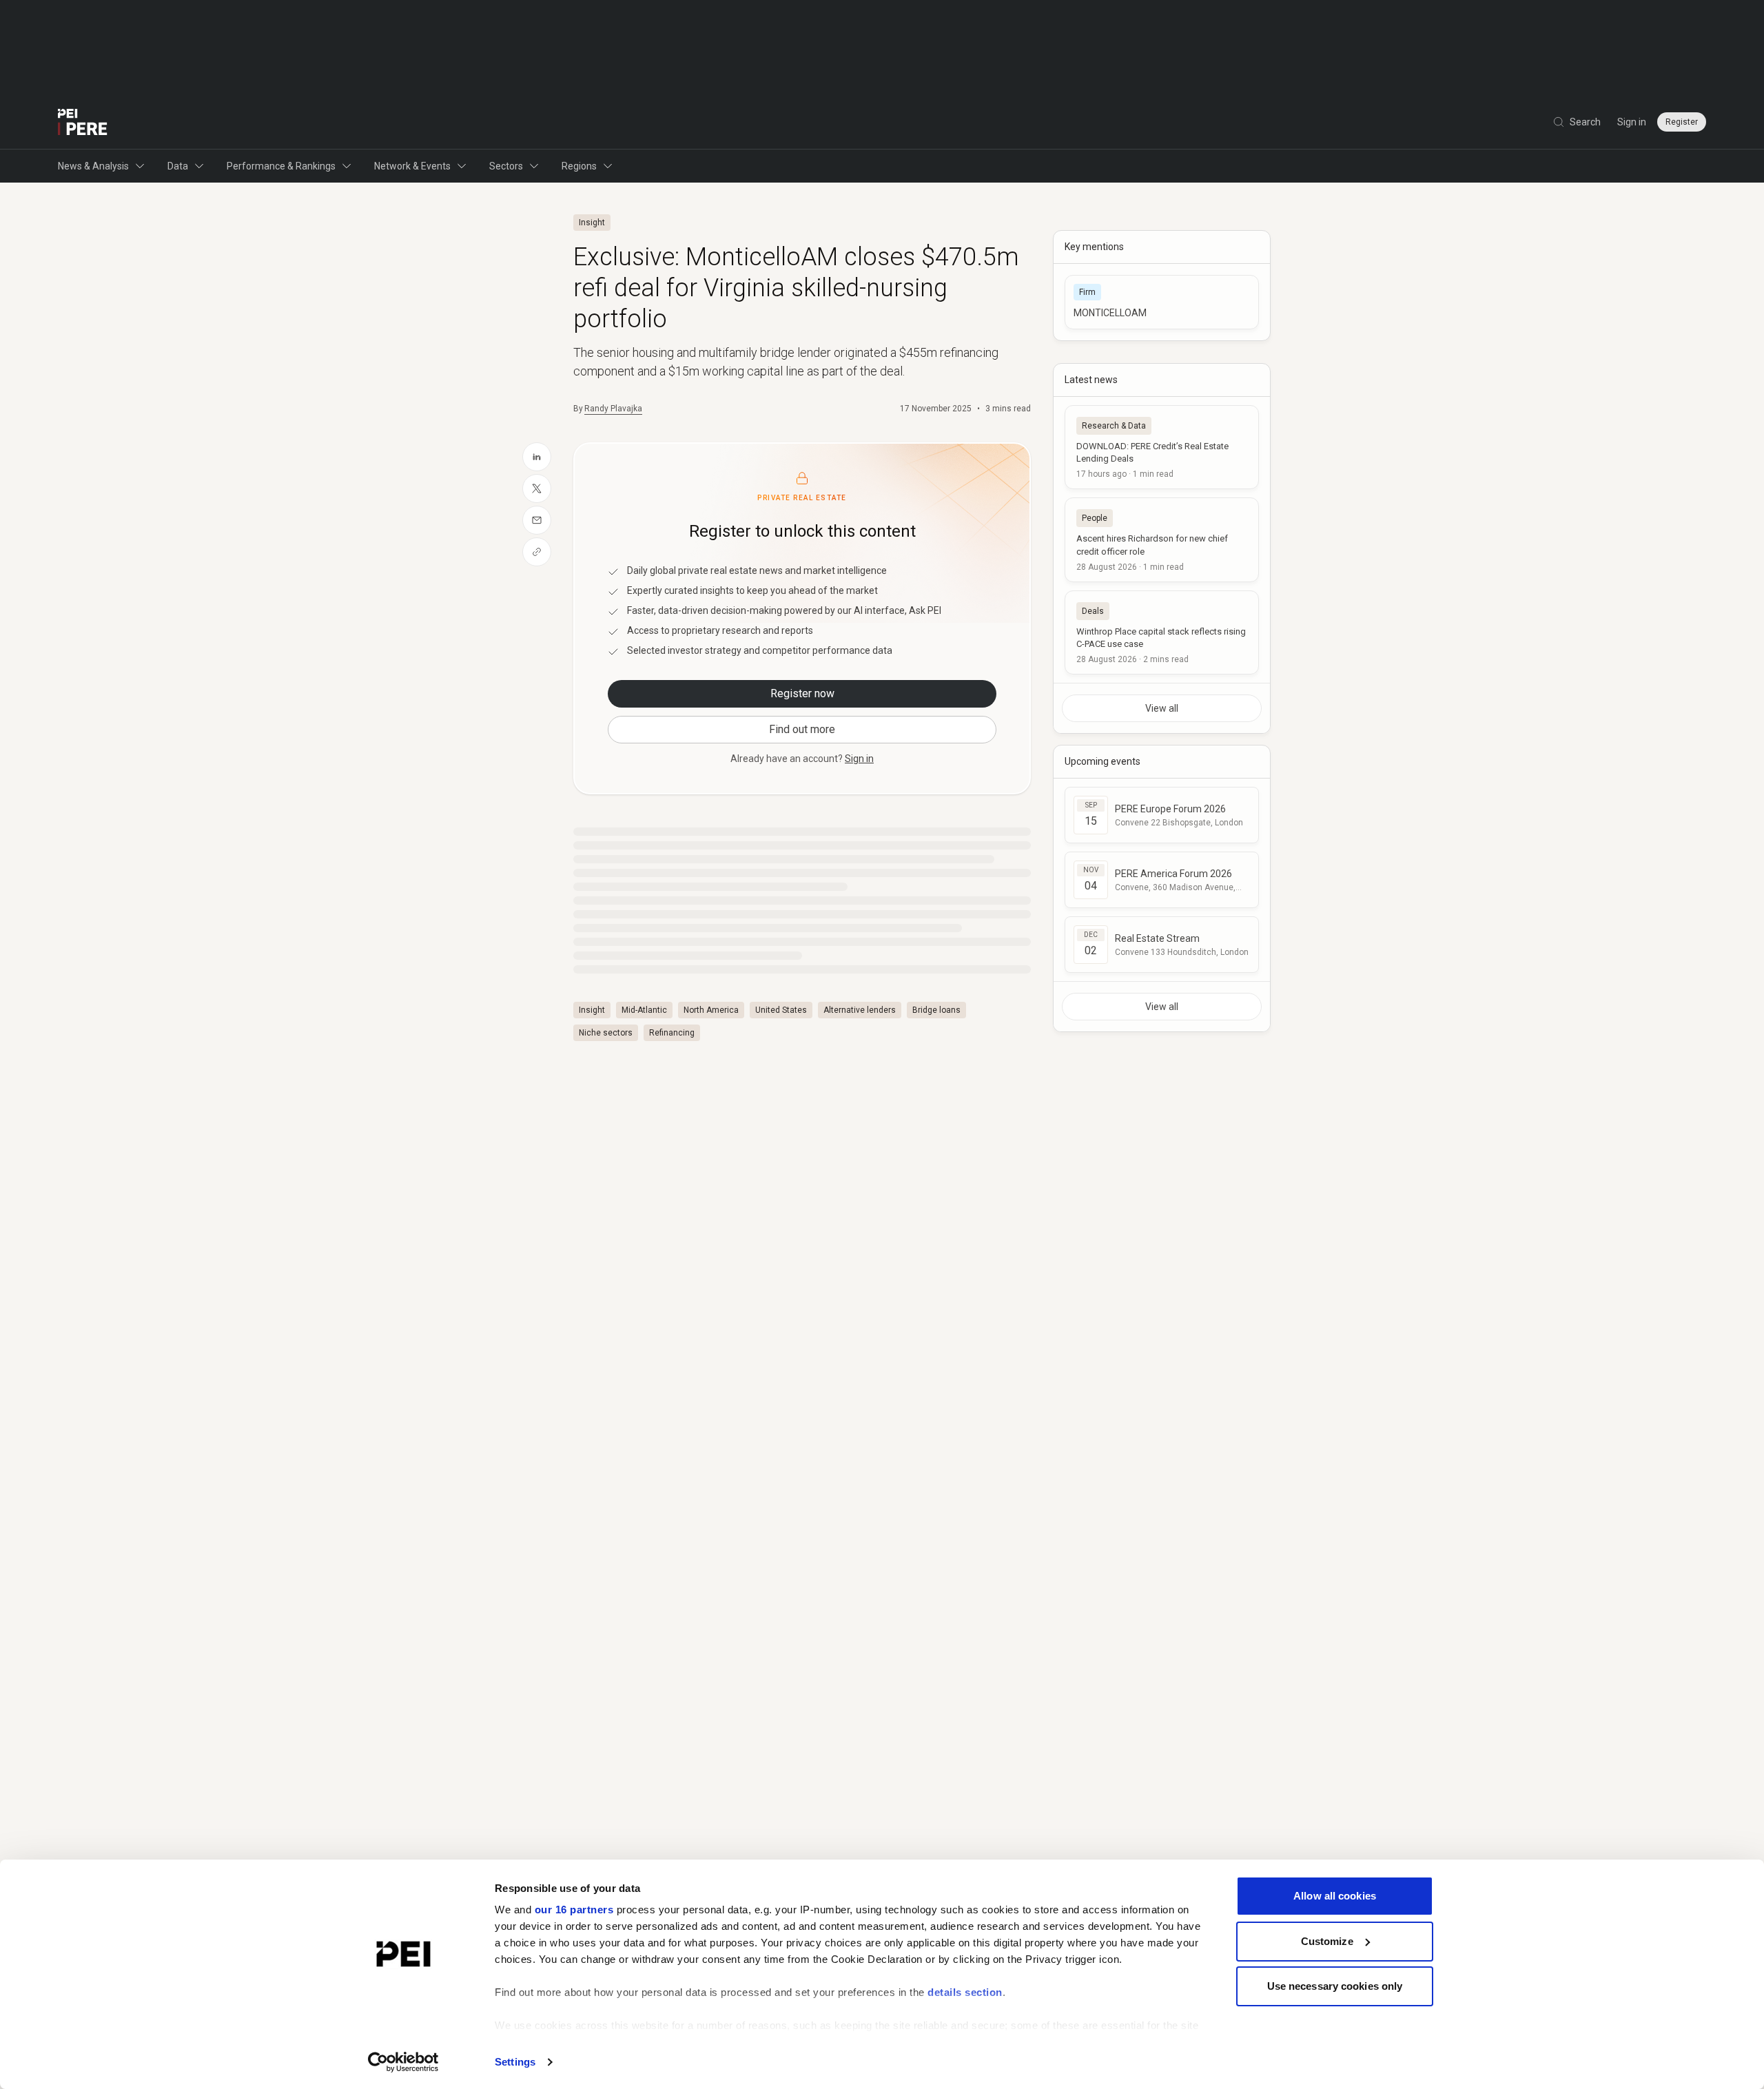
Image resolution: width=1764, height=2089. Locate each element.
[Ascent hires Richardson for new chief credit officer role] (1162, 539)
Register (1682, 122)
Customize (1327, 1941)
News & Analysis (93, 166)
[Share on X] (537, 488)
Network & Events (412, 166)
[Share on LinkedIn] (537, 457)
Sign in (1632, 122)
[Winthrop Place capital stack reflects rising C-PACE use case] (1162, 632)
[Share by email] (537, 520)
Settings (515, 2062)
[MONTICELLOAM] (1162, 302)
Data (178, 166)
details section (965, 1992)
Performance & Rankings (281, 166)
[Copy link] (537, 552)
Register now (802, 693)
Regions (579, 166)
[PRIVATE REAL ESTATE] (83, 122)
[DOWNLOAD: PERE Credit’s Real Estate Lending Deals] (1162, 447)
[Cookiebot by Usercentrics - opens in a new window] (403, 2062)
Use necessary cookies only (1335, 1986)
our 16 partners (574, 1910)
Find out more (802, 729)
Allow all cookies (1335, 1896)
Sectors (506, 166)
